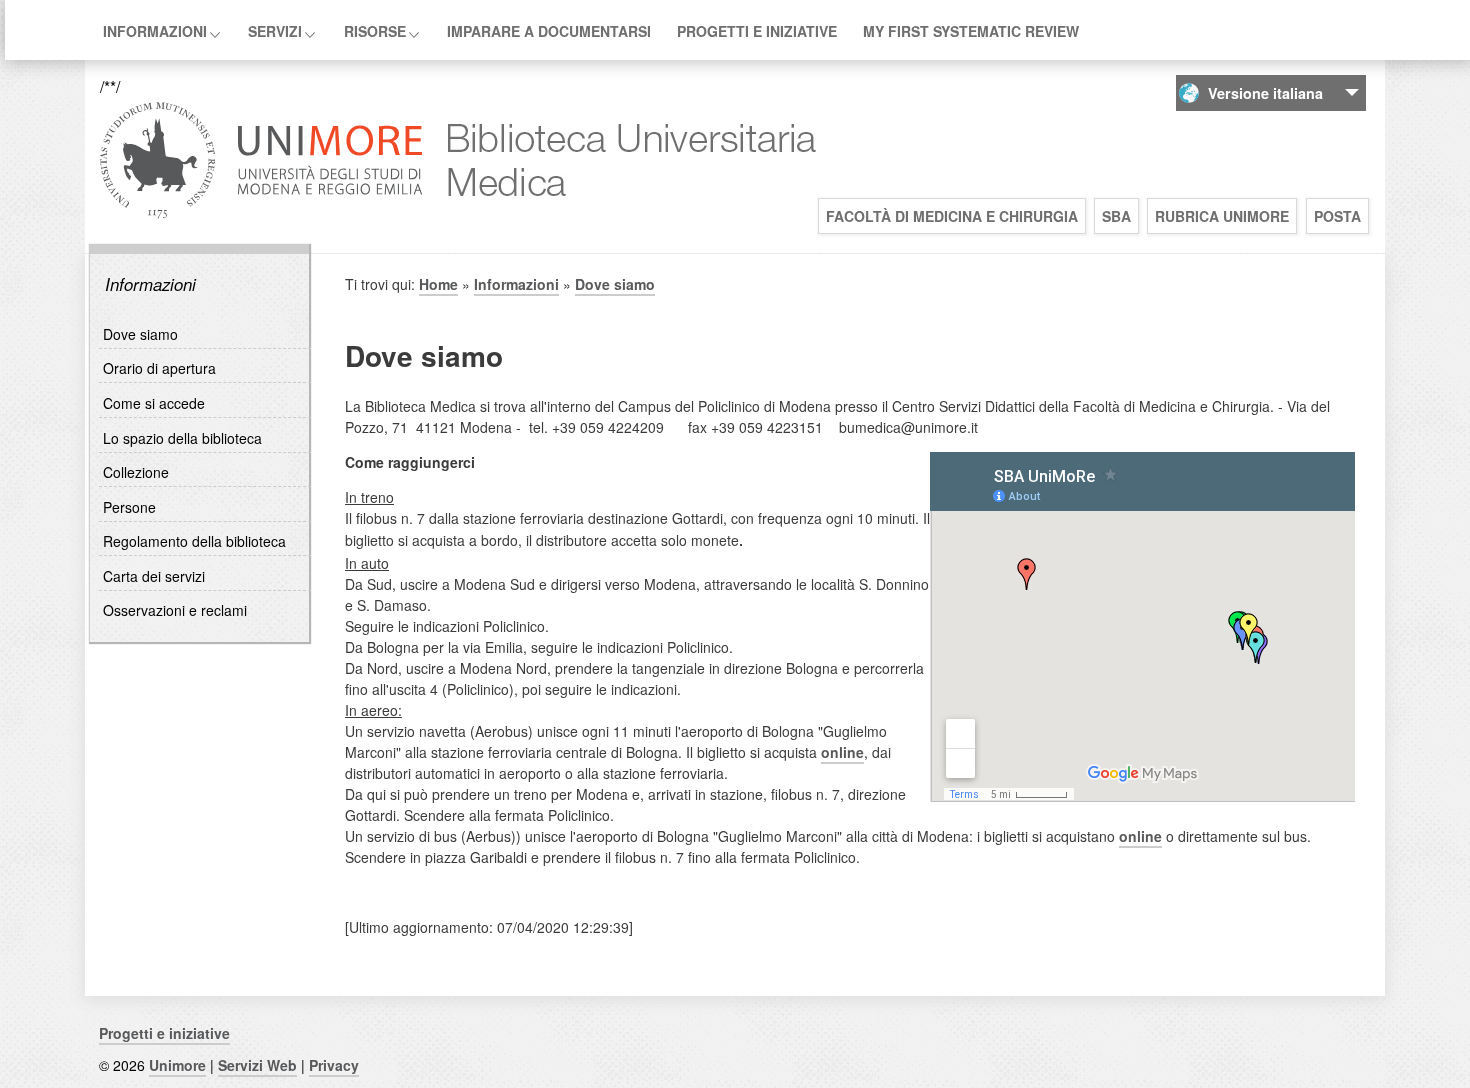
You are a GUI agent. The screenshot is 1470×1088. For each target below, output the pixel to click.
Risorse (375, 31)
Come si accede (154, 403)
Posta (1337, 216)
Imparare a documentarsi (549, 31)
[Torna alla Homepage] (622, 216)
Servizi (275, 31)
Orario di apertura (159, 368)
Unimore (177, 1065)
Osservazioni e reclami (175, 610)
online (842, 752)
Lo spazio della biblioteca (182, 438)
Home (438, 284)
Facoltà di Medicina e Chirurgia (952, 216)
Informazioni (155, 31)
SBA (1116, 216)
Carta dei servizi (154, 576)
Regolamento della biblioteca (194, 541)
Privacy (334, 1065)
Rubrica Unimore (1222, 216)
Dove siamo (140, 334)
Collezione (136, 472)
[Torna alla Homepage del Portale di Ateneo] (261, 216)
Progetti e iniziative (757, 31)
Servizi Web (257, 1065)
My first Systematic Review (971, 31)
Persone (129, 507)
